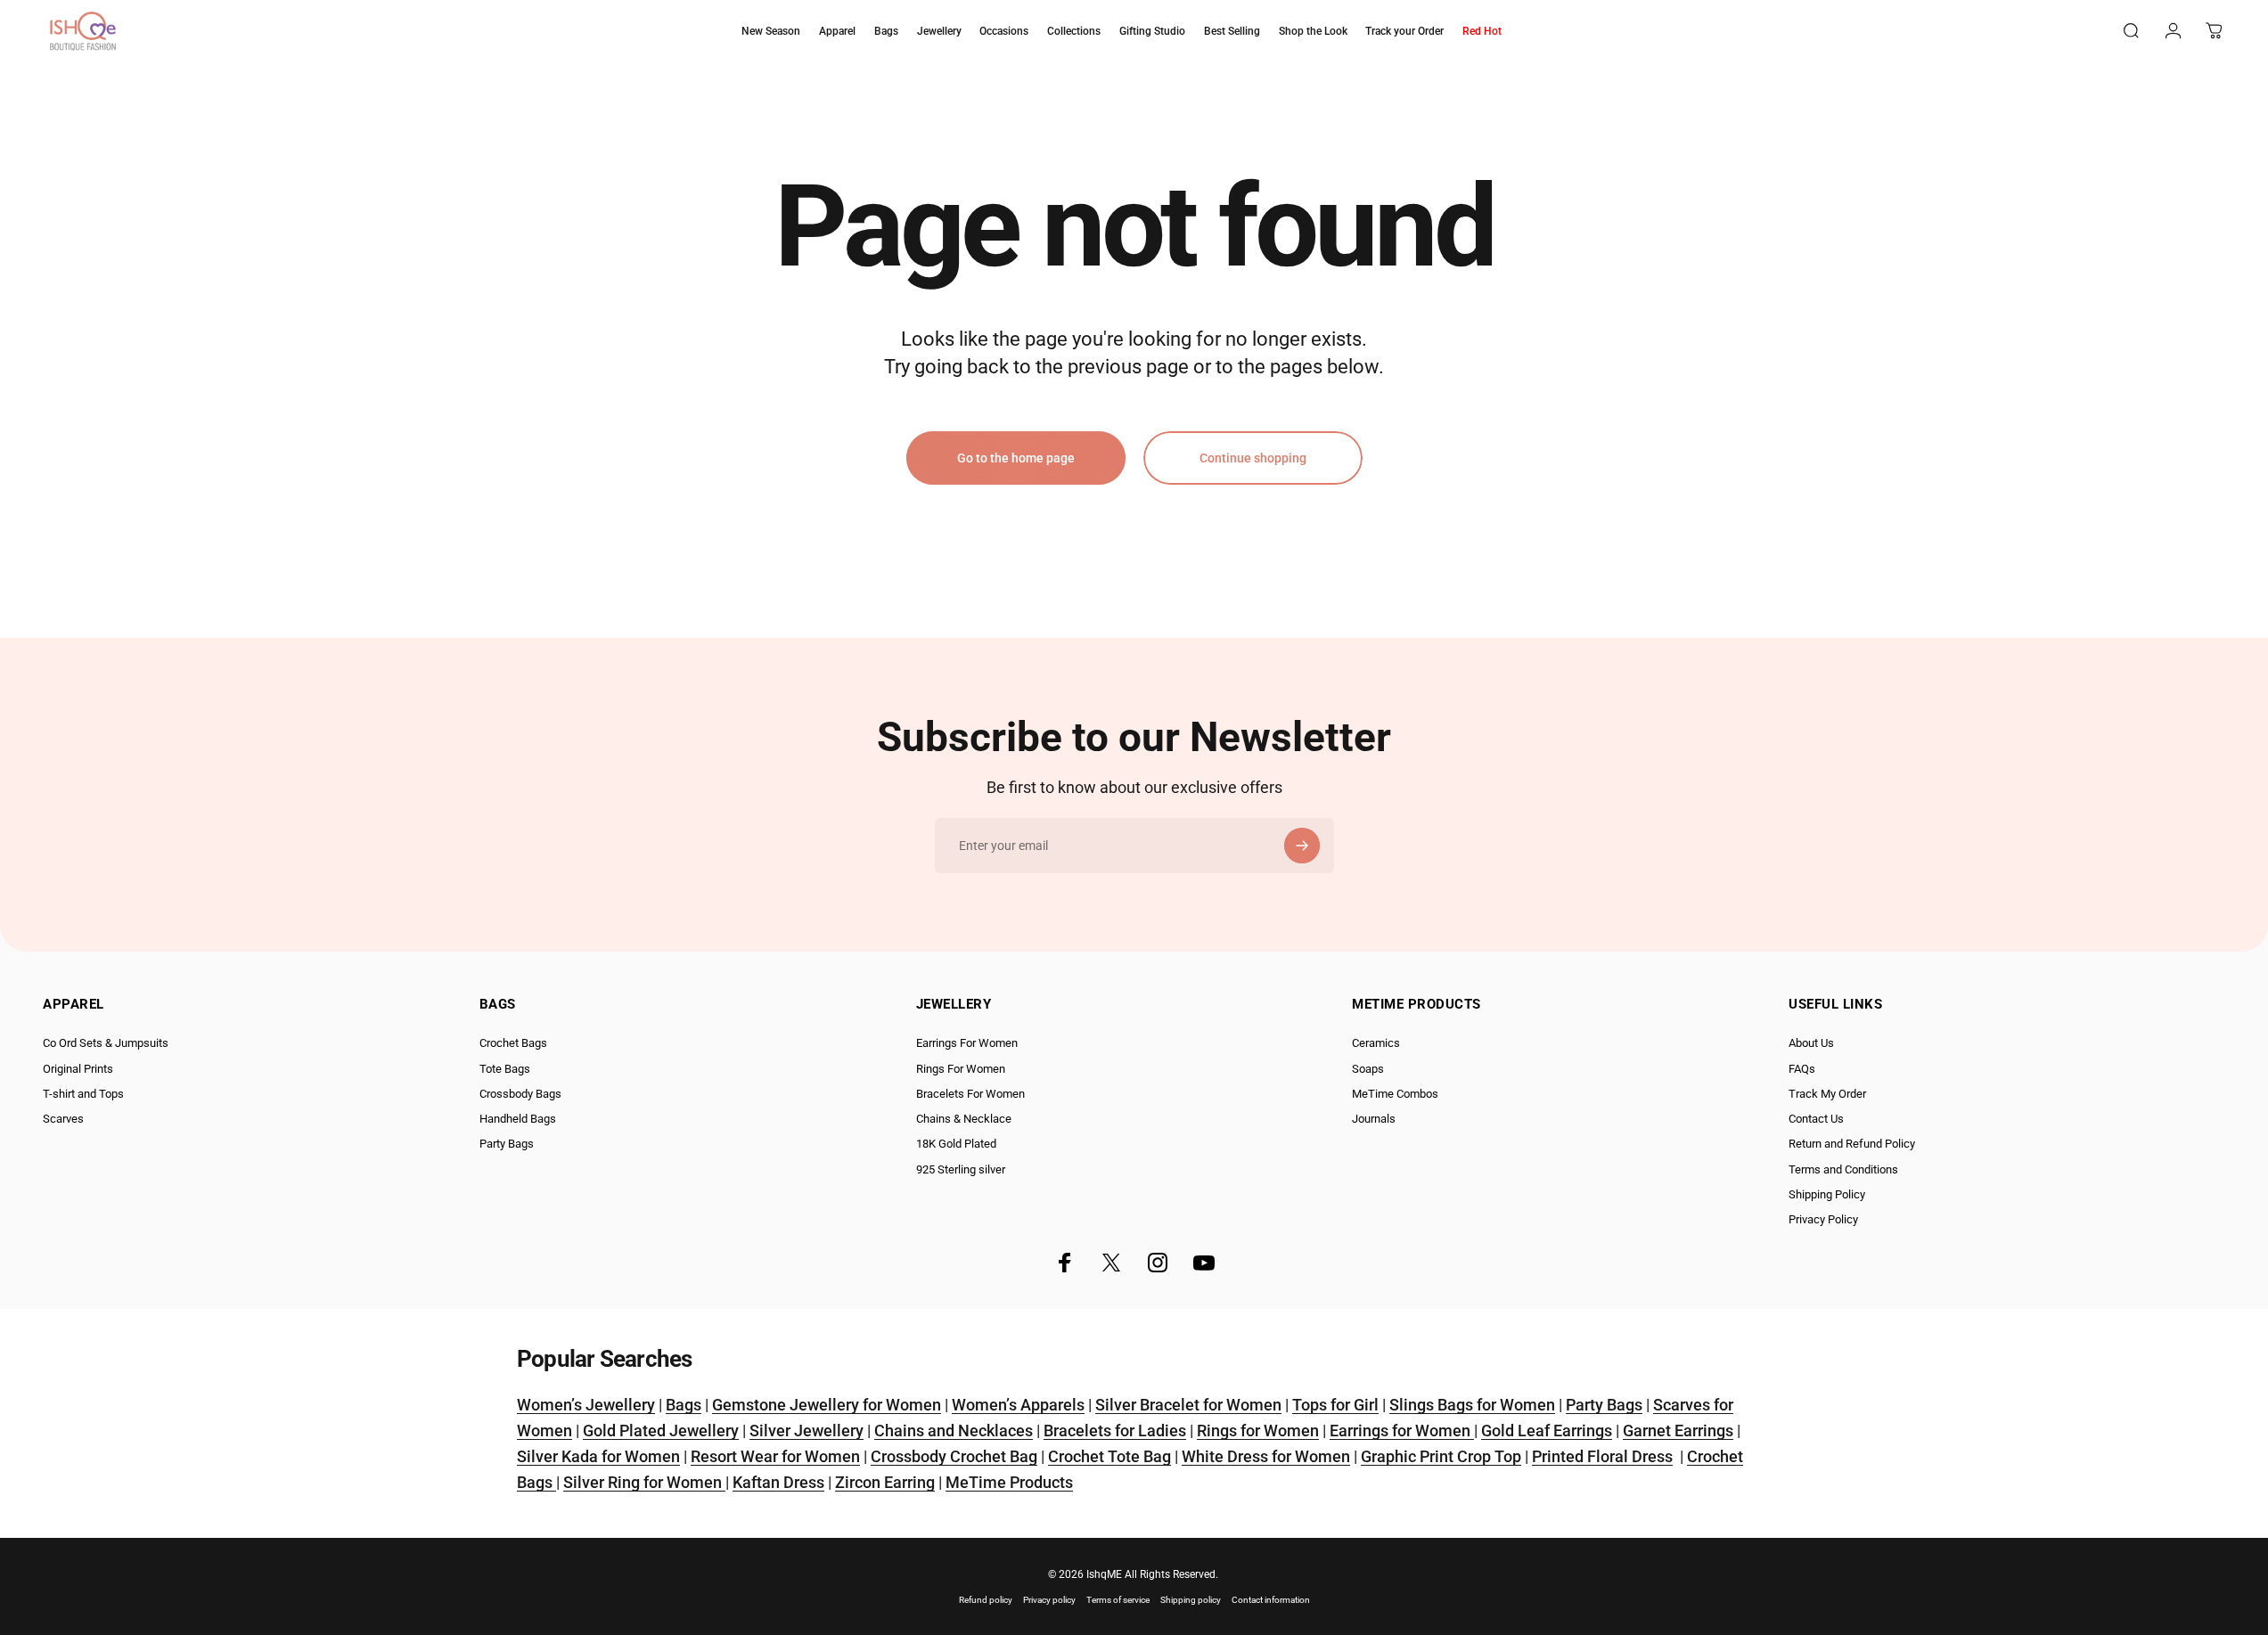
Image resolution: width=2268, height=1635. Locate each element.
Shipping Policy (1827, 1194)
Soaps (1368, 1069)
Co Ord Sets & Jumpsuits (106, 1043)
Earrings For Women (967, 1043)
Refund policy (986, 1600)
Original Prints (78, 1069)
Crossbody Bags (520, 1094)
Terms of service (1118, 1600)
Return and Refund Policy (1852, 1144)
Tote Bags (505, 1069)
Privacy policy (1049, 1600)
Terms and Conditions (1843, 1169)
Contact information (1271, 1600)
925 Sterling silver (961, 1169)
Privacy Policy (1823, 1219)
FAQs (1802, 1069)
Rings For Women (961, 1069)
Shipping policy (1191, 1600)
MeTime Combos (1395, 1094)
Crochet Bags (513, 1043)
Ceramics (1376, 1043)
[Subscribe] (1302, 846)
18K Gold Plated (956, 1144)
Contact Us (1816, 1119)
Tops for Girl (1335, 1405)
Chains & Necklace (964, 1119)
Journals (1374, 1119)
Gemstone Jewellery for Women (827, 1405)
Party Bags (507, 1144)
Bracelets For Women (970, 1094)
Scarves (63, 1119)
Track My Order (1827, 1094)
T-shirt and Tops (83, 1094)
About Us (1811, 1043)
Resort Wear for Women (775, 1456)
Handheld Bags (518, 1119)
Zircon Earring (885, 1482)
